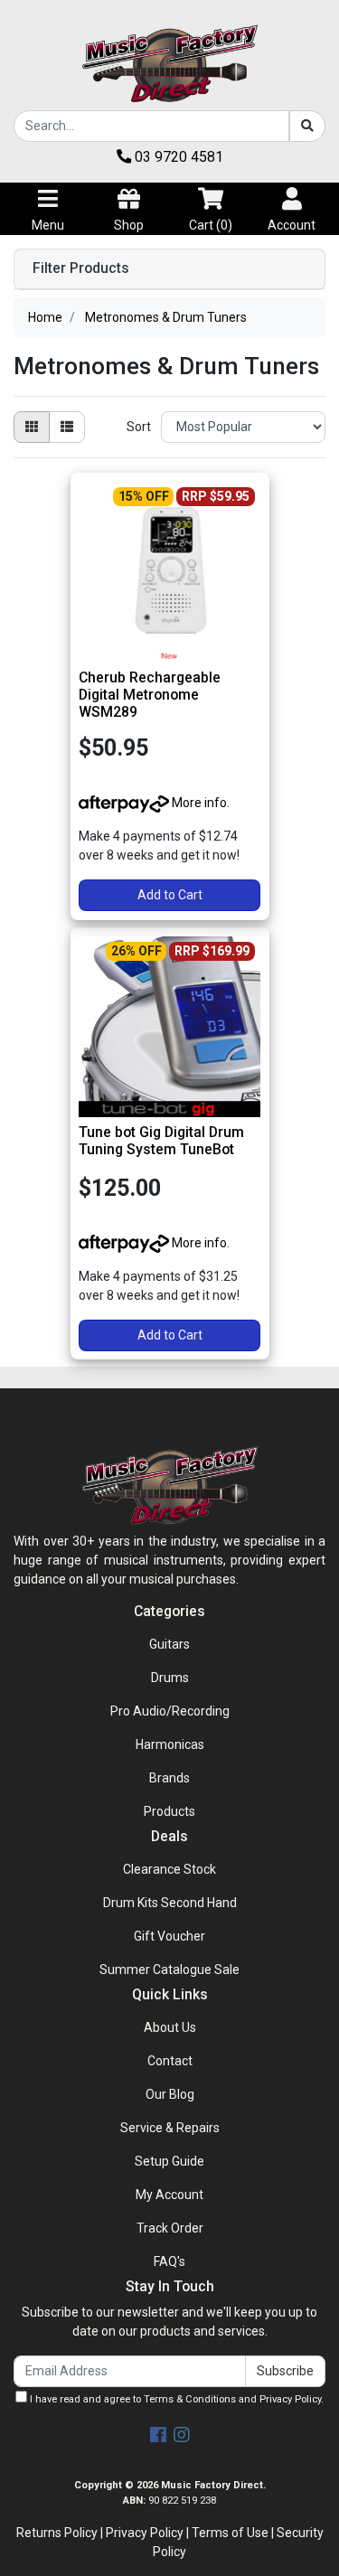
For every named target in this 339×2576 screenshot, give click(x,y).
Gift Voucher (169, 1936)
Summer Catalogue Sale (169, 1970)
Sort (139, 427)
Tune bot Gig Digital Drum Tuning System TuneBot (161, 1141)
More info (198, 803)
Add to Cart (170, 895)
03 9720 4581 (177, 157)
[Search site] (307, 126)
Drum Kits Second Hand (170, 1903)
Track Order (170, 2228)
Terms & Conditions (190, 2399)
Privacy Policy (290, 2399)
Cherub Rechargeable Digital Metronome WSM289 (150, 695)
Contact (170, 2061)
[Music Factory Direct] (170, 63)
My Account (169, 2195)
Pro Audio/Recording (170, 1711)
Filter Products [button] (81, 268)
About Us (170, 2027)
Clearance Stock (169, 1869)
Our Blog (170, 2094)
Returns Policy (57, 2533)
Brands (169, 1778)
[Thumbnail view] (32, 427)
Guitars (169, 1644)
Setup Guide (169, 2161)
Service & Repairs (170, 2128)
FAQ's (169, 2261)
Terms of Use (230, 2533)
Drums (170, 1678)
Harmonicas (170, 1744)
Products (169, 1811)
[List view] (67, 427)
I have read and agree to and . (175, 2399)
